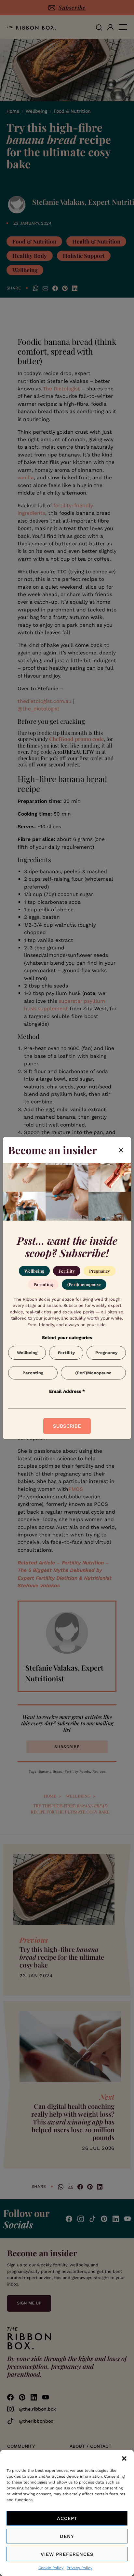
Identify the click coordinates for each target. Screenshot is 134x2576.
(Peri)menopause (84, 1284)
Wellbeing (34, 1271)
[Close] (121, 1150)
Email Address (67, 1391)
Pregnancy (100, 1271)
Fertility (67, 1271)
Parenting (43, 1284)
